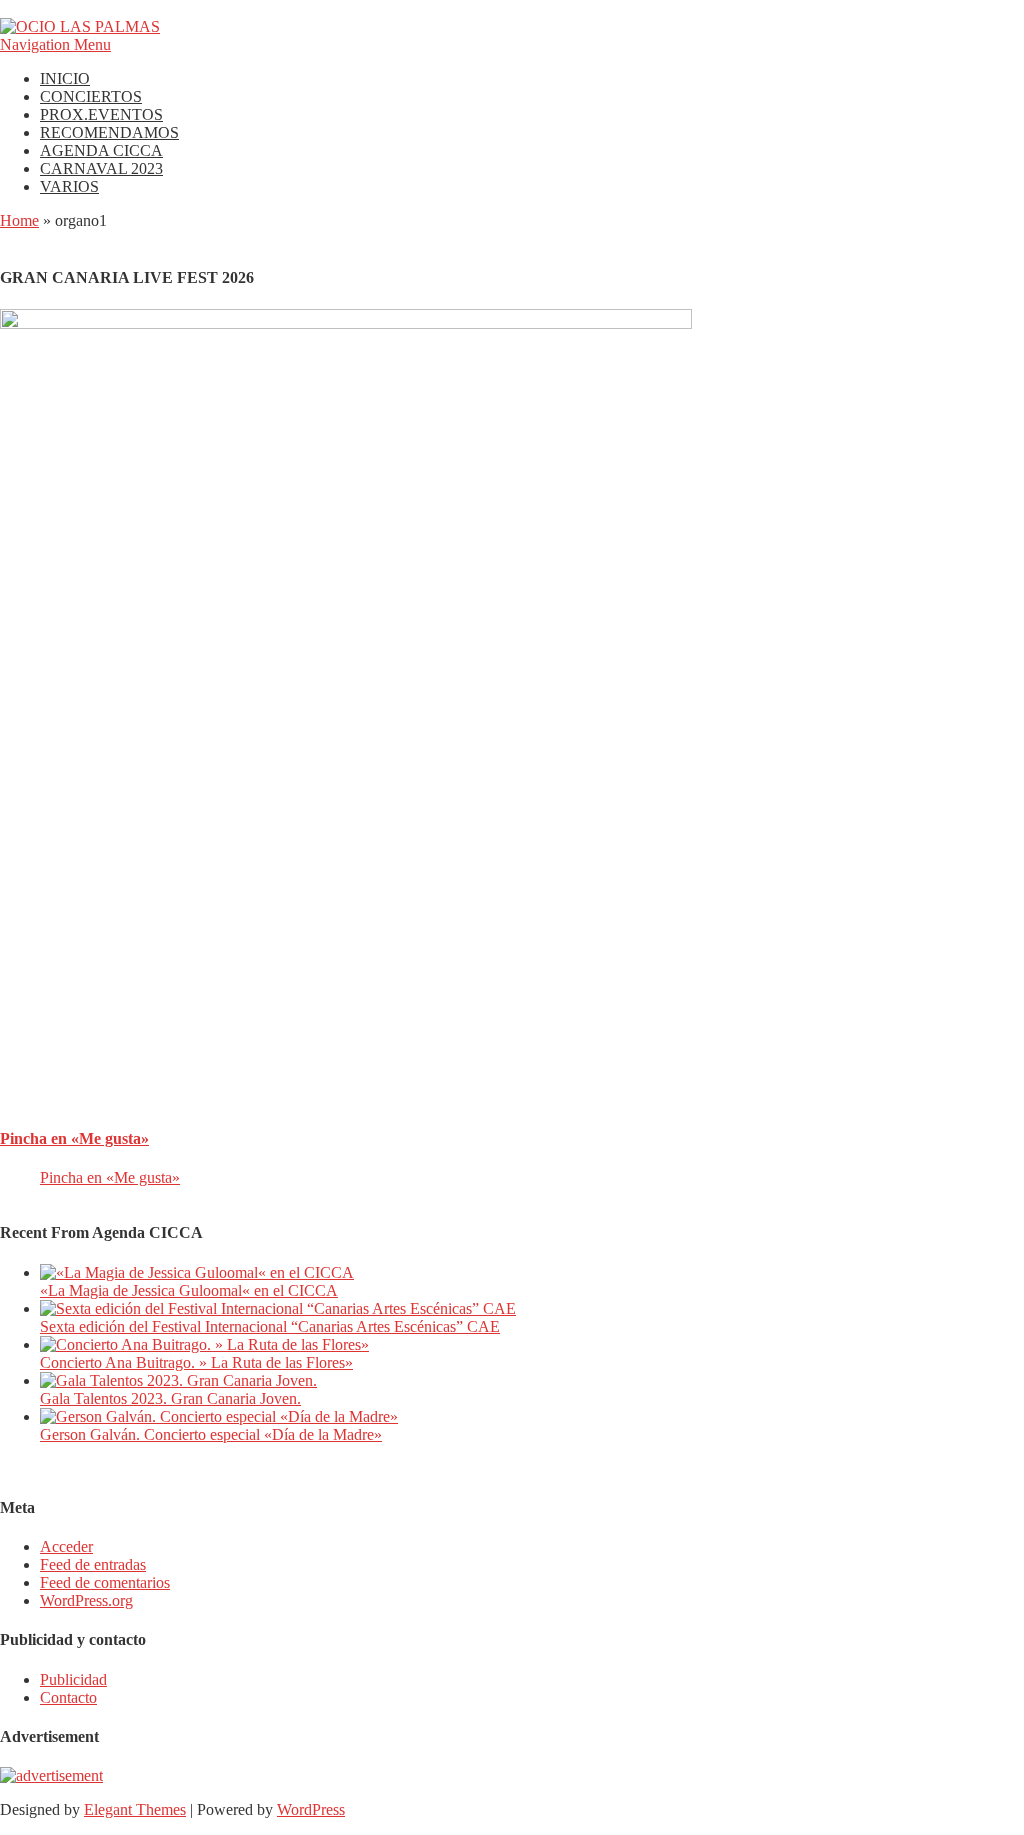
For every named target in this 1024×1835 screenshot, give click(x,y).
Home (19, 220)
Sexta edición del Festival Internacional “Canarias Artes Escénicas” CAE (270, 1326)
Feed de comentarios (105, 1582)
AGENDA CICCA (101, 150)
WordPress (311, 1809)
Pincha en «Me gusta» (74, 1138)
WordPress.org (86, 1600)
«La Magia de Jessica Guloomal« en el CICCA (189, 1290)
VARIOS (69, 186)
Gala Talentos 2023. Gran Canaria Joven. (170, 1398)
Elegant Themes (135, 1809)
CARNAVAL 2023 (101, 168)
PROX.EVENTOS (101, 114)
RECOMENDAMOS (109, 132)
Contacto (68, 1697)
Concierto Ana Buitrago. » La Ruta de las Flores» (196, 1362)
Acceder (66, 1546)
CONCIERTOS (91, 96)
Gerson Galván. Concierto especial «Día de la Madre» (211, 1434)
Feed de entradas (93, 1564)
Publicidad (73, 1679)
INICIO (65, 78)
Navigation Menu (55, 44)
